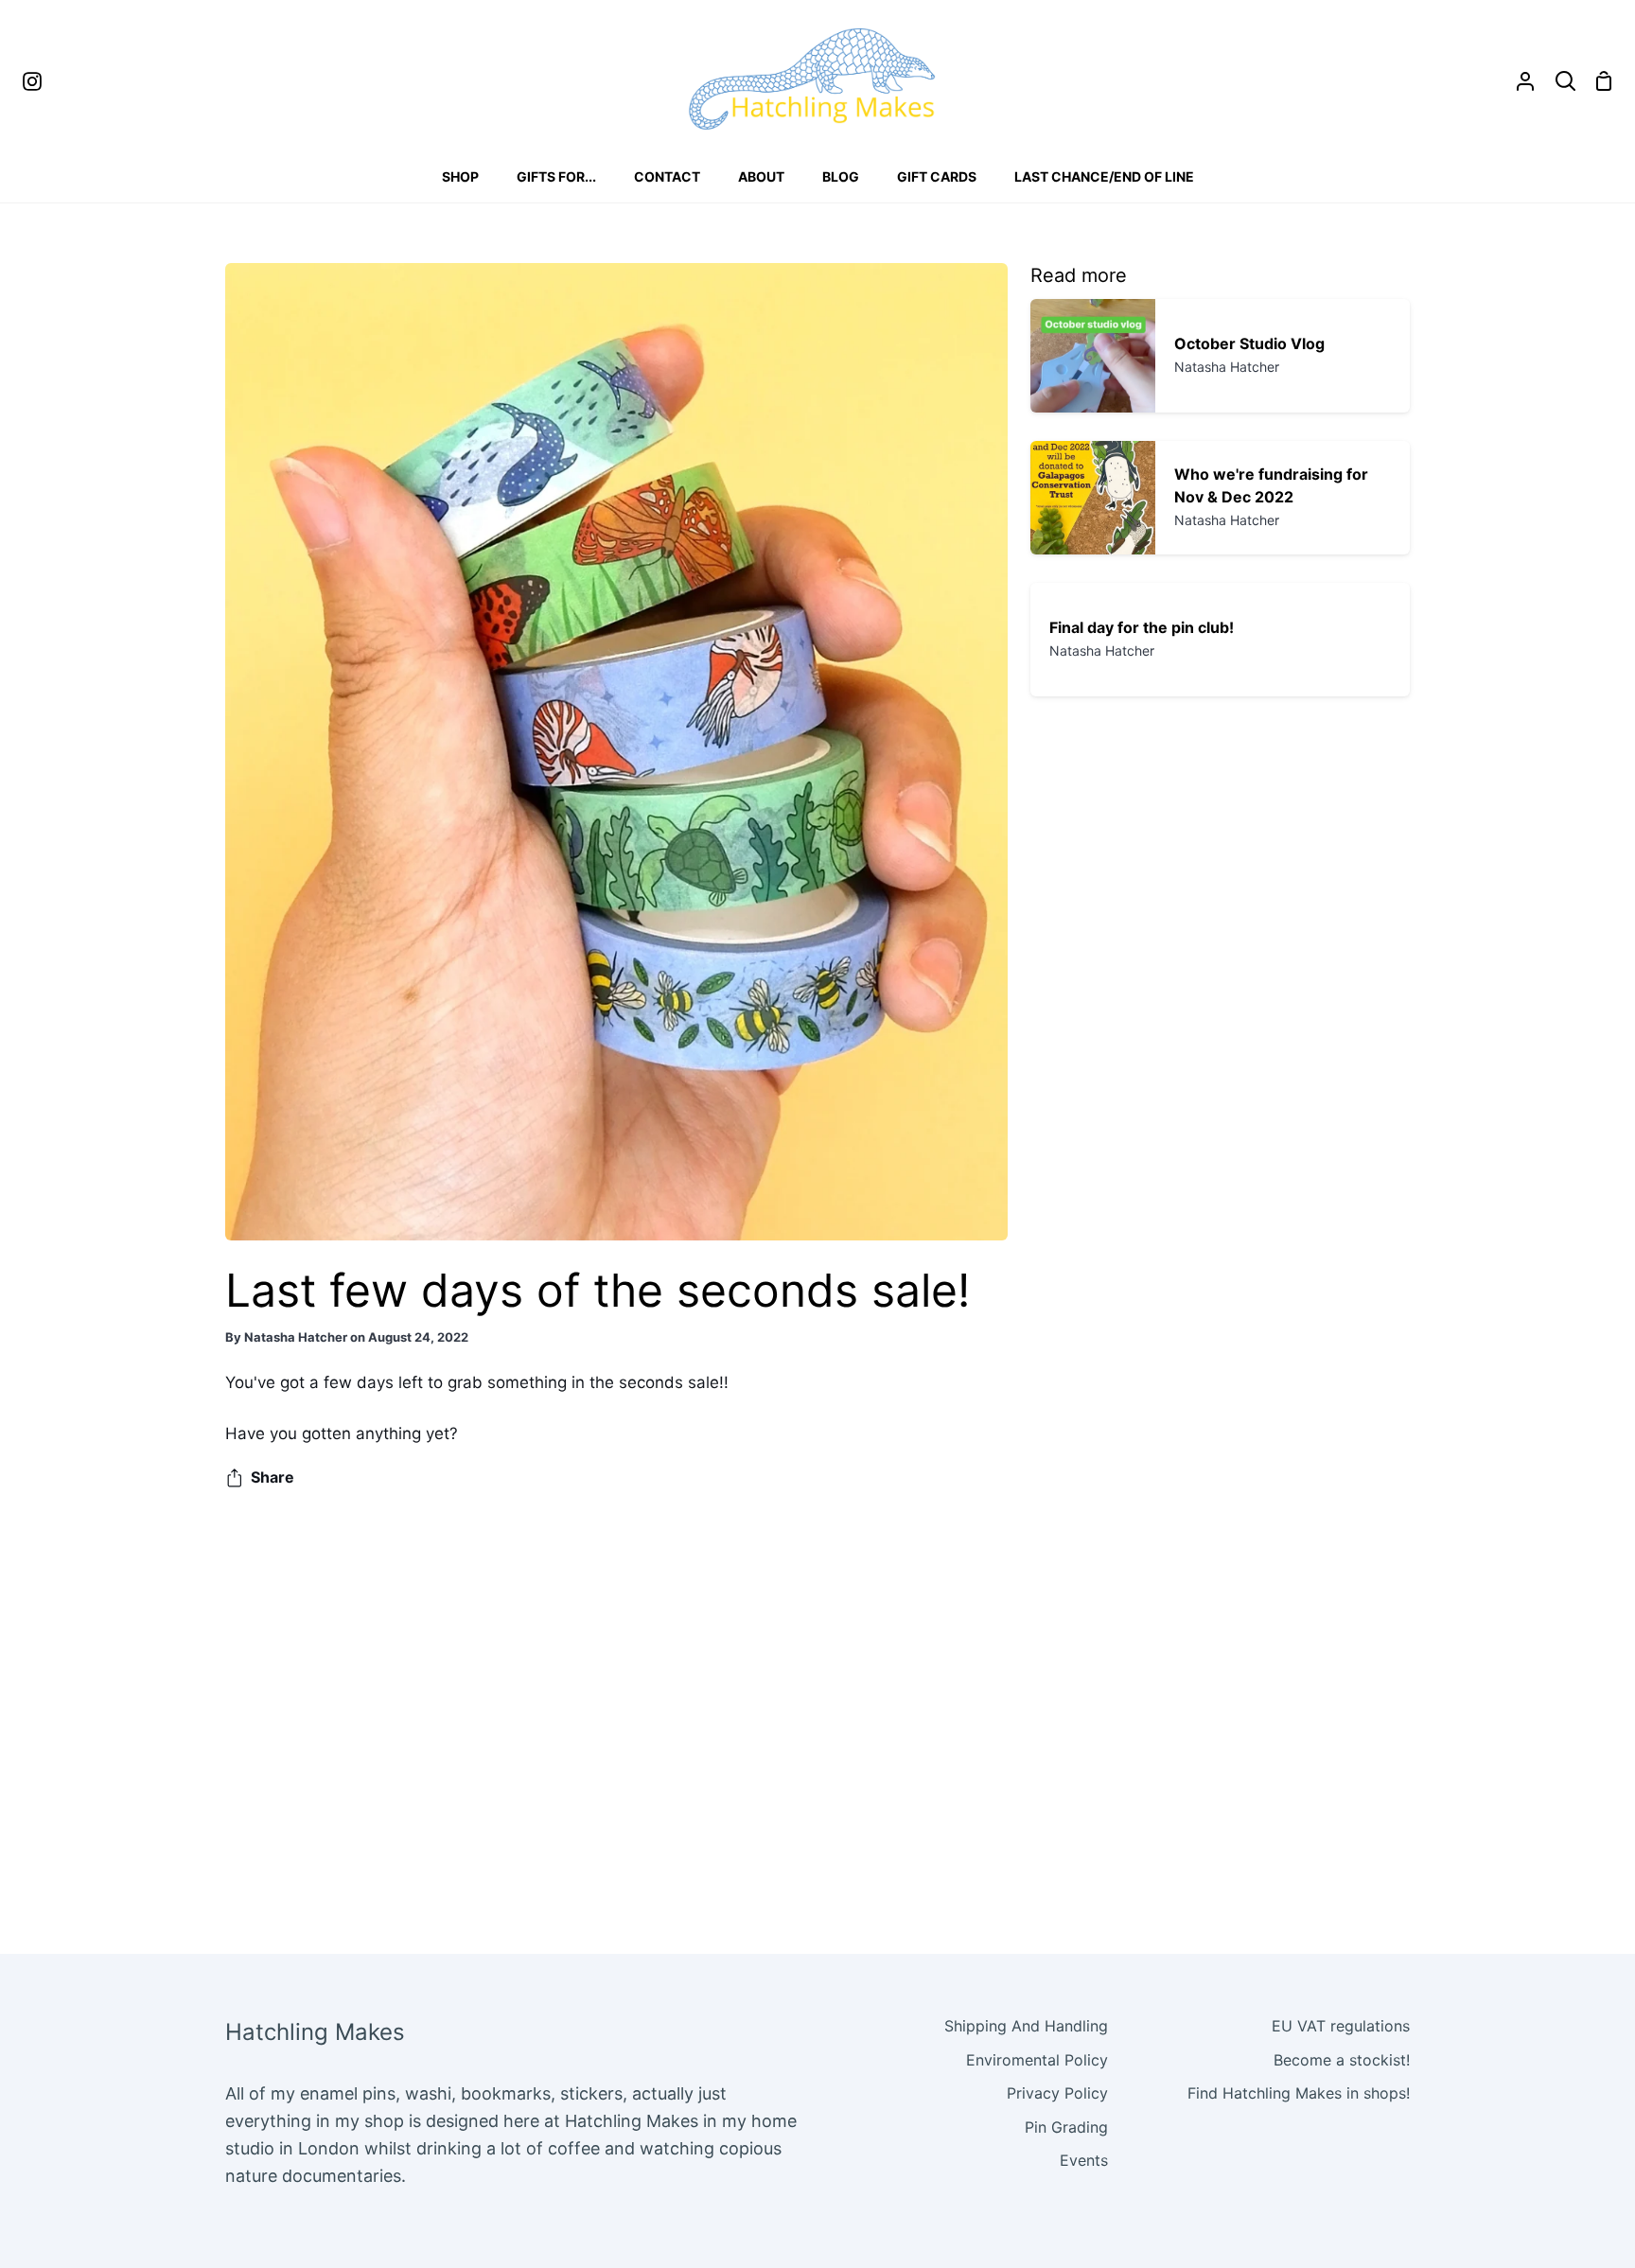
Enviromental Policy (1037, 2060)
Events (1084, 2160)
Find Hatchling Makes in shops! (1299, 2093)
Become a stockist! (1342, 2060)
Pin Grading (1066, 2127)
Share (272, 1477)
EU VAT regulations (1341, 2026)
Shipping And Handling (1026, 2026)
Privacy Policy (1057, 2093)
